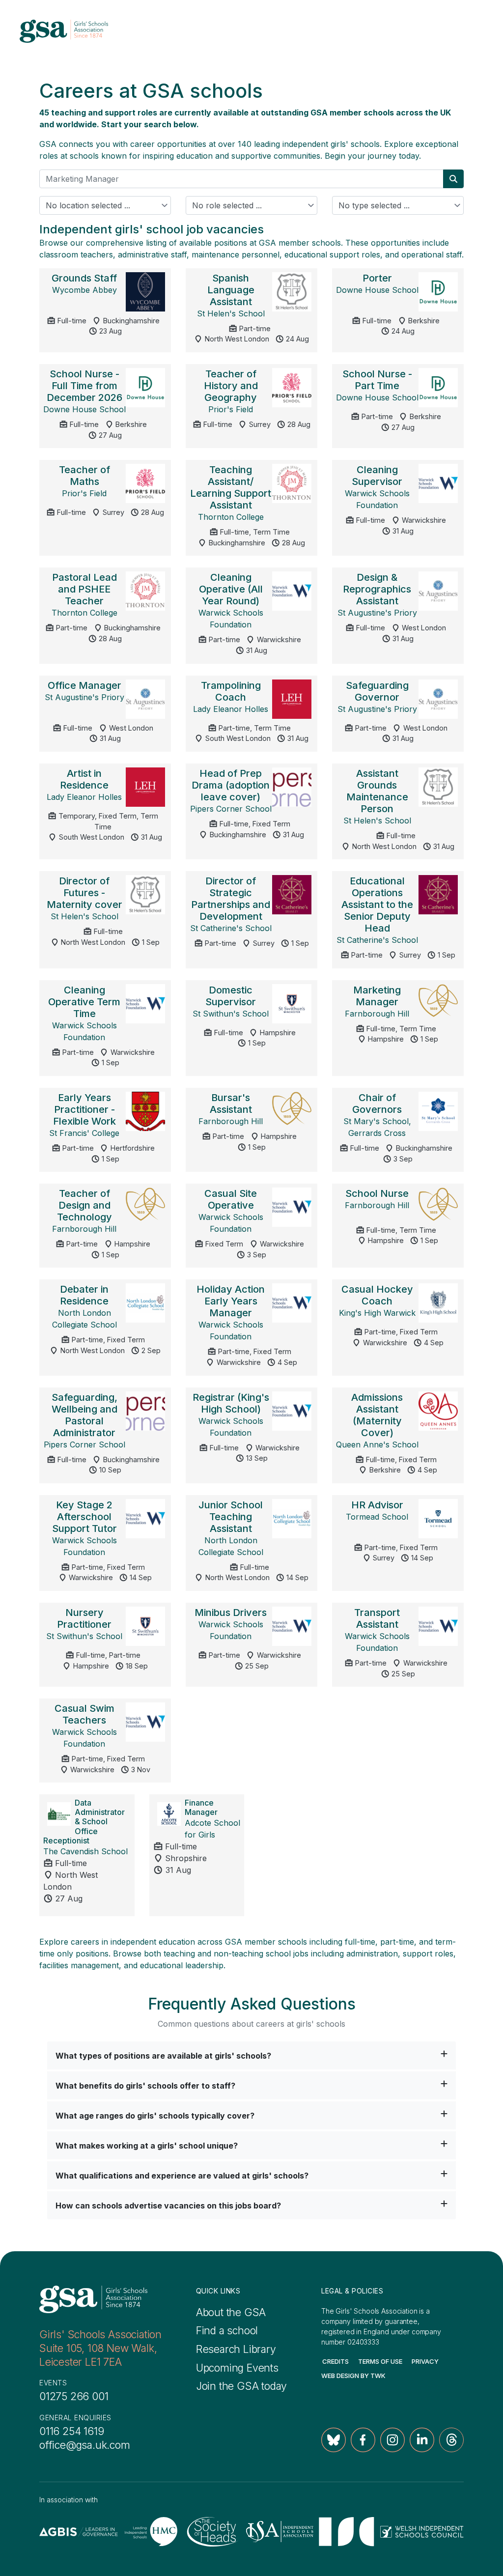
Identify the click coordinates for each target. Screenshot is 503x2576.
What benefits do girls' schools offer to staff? (145, 2086)
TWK (378, 2376)
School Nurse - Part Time (377, 380)
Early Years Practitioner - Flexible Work (84, 1109)
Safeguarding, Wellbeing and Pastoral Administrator (84, 1415)
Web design (340, 2376)
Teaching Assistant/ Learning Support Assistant (231, 487)
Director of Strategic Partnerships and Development (231, 899)
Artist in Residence (84, 779)
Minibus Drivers (231, 1613)
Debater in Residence (84, 1295)
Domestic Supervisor (231, 996)
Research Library (236, 2349)
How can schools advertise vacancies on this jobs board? (168, 2206)
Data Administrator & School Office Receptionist (84, 1822)
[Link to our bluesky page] (334, 2440)
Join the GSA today (242, 2386)
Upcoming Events (237, 2368)
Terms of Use (380, 2361)
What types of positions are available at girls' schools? (163, 2056)
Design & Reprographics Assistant (377, 589)
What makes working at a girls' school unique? (147, 2146)
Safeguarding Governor (377, 691)
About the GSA (231, 2312)
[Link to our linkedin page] (422, 2440)
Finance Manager (201, 1807)
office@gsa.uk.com (85, 2445)
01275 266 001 (74, 2396)
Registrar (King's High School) (231, 1403)
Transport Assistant (377, 1618)
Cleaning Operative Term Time (84, 1002)
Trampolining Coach (231, 691)
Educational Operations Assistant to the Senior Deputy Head (377, 905)
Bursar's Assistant (231, 1104)
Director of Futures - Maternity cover (84, 893)
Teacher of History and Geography (231, 386)
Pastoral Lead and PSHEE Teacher (84, 589)
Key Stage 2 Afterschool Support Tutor (84, 1517)
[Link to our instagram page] (392, 2440)
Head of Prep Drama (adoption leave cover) (231, 785)
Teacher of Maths (84, 476)
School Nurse (377, 1193)
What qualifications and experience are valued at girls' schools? (182, 2176)
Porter (377, 278)
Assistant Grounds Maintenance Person (377, 791)
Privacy (425, 2361)
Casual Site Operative (231, 1199)
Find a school (227, 2330)
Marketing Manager (377, 996)
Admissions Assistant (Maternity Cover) (377, 1415)
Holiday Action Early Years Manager (231, 1301)
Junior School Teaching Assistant (231, 1517)
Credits (335, 2361)
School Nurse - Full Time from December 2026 (84, 386)
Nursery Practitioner (84, 1618)
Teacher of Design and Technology (84, 1205)
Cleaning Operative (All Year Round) (231, 589)
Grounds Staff (84, 278)
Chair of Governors (377, 1104)
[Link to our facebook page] (363, 2440)
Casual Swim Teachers (84, 1714)
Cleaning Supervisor (377, 476)
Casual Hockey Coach (377, 1295)
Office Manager (84, 685)
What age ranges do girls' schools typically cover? (155, 2116)
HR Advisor (377, 1505)
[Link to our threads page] (451, 2440)
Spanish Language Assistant (231, 290)
